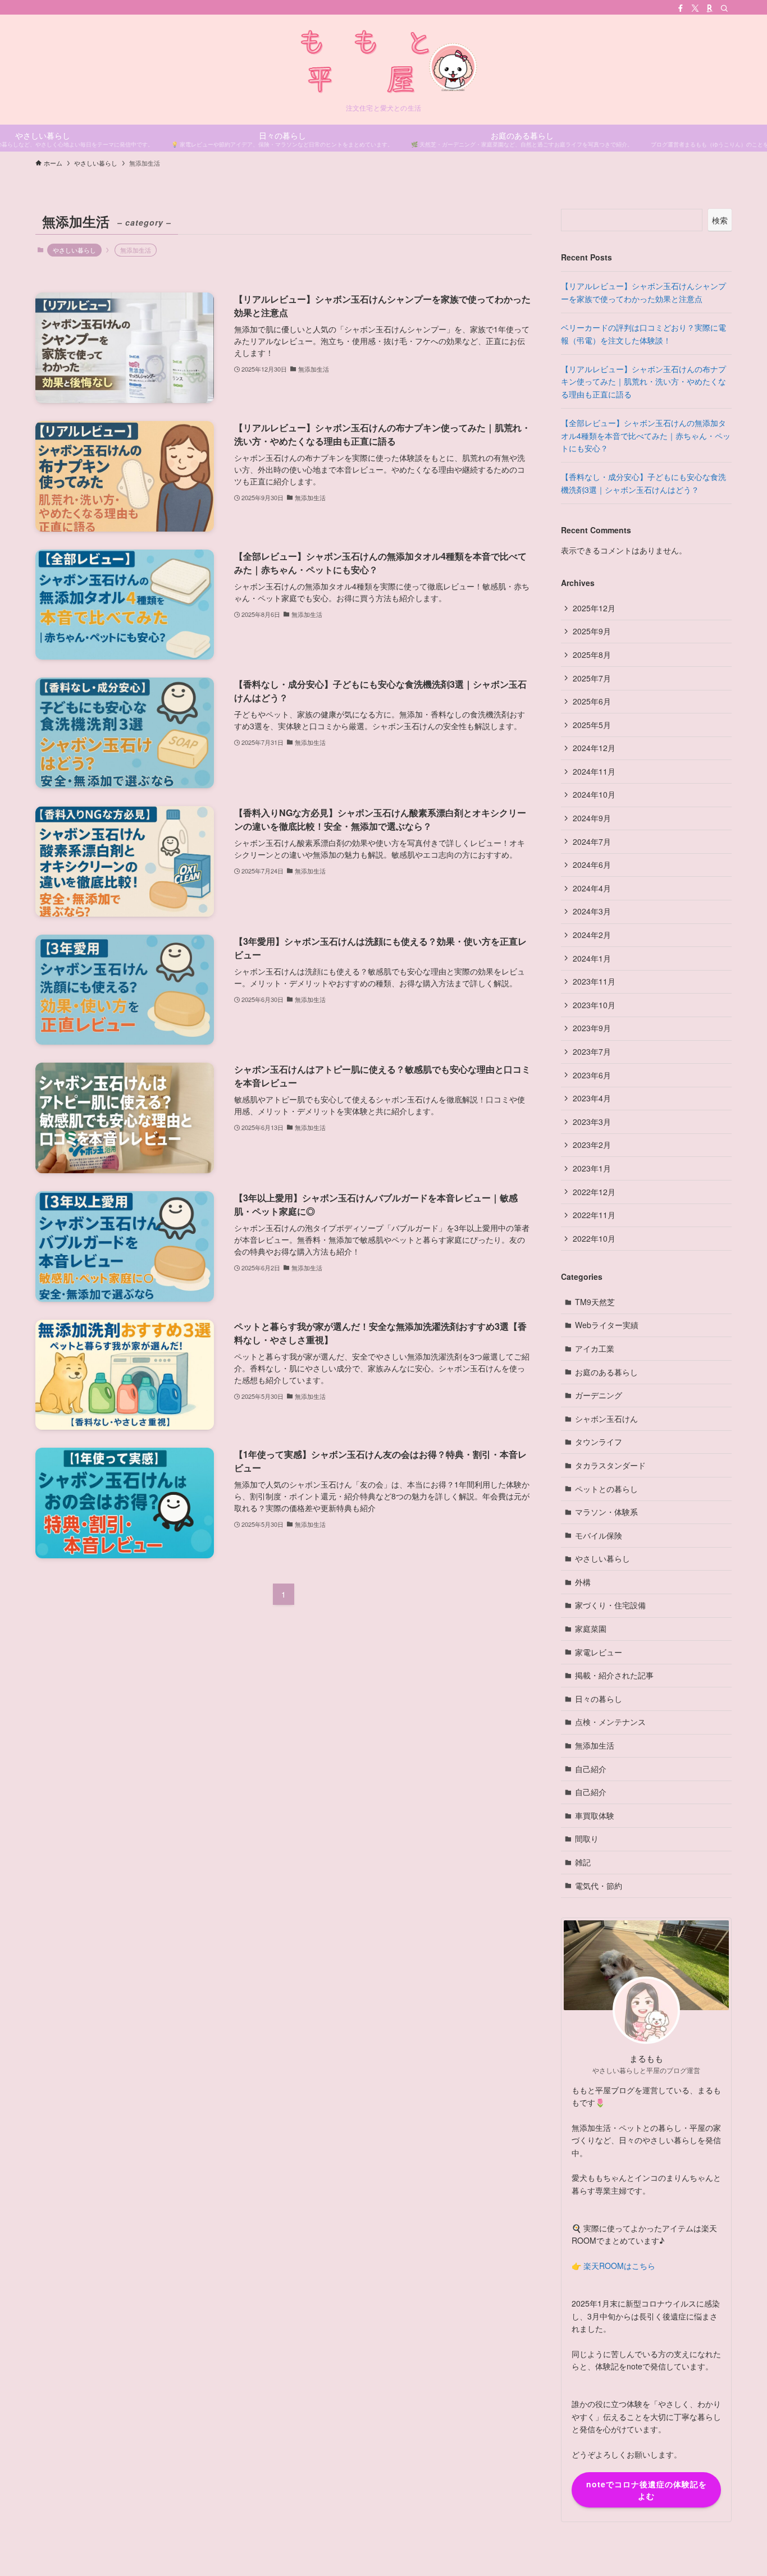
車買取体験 (595, 1815)
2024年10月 (594, 794)
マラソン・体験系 (606, 1512)
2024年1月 (592, 958)
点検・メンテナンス (610, 1722)
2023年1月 (592, 1168)
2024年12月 (594, 748)
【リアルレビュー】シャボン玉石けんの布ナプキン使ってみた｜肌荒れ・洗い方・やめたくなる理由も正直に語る (643, 381)
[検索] (724, 8)
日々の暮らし (599, 1699)
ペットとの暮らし (606, 1489)
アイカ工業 (595, 1348)
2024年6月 (592, 864)
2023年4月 (592, 1098)
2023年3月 (592, 1122)
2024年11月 (594, 771)
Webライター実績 (607, 1325)
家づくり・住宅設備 (610, 1605)
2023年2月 (592, 1145)
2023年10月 (594, 1005)
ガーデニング (599, 1395)
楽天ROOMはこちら (619, 2266)
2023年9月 (592, 1028)
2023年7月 (592, 1051)
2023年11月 (594, 981)
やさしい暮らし (74, 250)
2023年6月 (592, 1075)
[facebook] (681, 8)
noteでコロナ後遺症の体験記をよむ (647, 2490)
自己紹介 (591, 1769)
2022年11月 (594, 1215)
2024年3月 (592, 911)
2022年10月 (594, 1238)
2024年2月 (592, 935)
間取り (587, 1838)
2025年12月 (594, 608)
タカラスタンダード (610, 1465)
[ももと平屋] (383, 62)
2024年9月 (592, 818)
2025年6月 (592, 701)
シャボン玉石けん (606, 1419)
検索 (720, 220)
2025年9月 (592, 631)
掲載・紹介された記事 (614, 1675)
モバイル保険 (599, 1535)
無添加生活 (595, 1745)
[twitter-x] (695, 8)
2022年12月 (594, 1192)
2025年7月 (592, 678)
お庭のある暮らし (606, 1372)
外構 (583, 1582)
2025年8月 (592, 655)
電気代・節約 (599, 1886)
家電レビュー (599, 1652)
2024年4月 (592, 888)
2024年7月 (592, 841)
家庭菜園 (591, 1628)
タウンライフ (599, 1442)
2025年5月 (592, 725)
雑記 (583, 1862)
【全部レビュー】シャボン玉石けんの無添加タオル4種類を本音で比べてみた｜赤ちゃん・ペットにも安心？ (646, 435)
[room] (710, 8)
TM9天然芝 (595, 1302)
